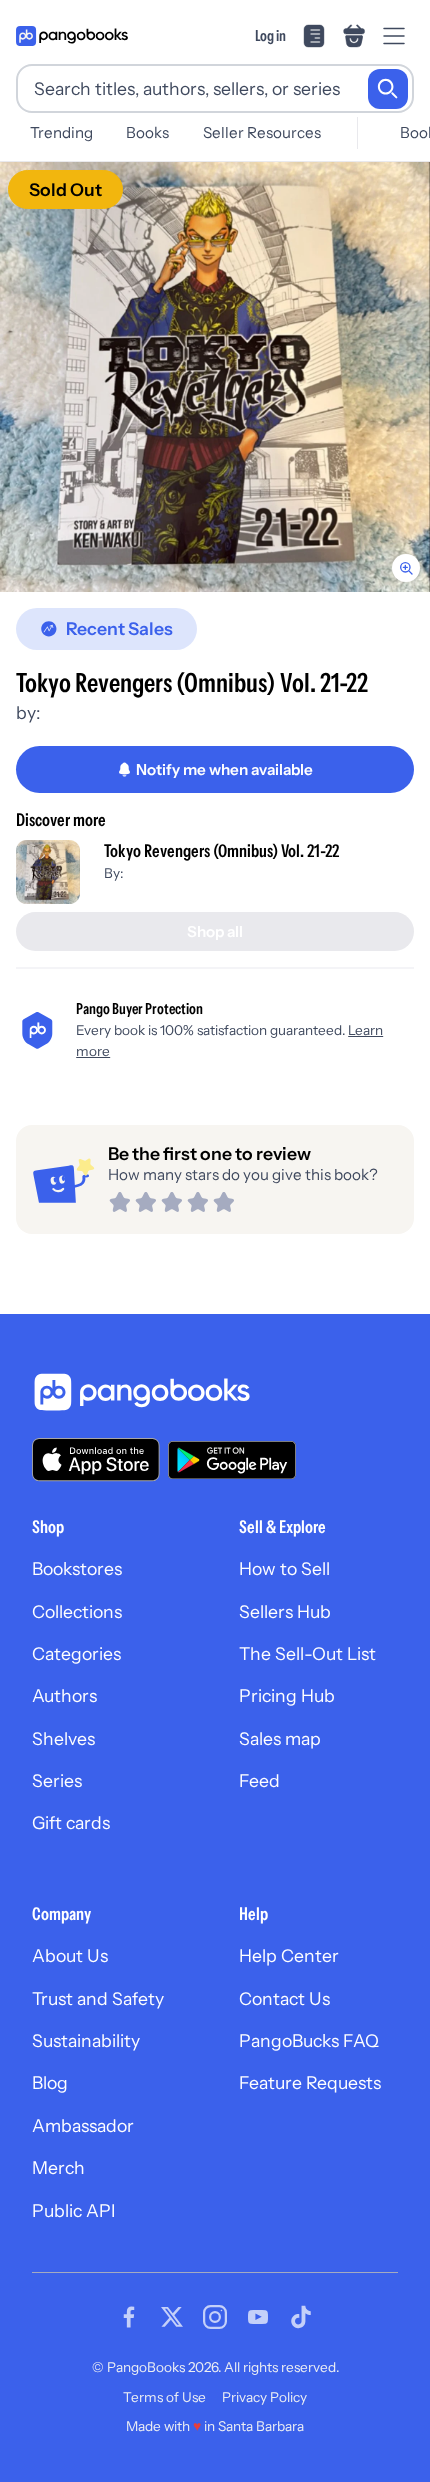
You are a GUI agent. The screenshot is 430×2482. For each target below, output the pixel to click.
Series (57, 1780)
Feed (259, 1780)
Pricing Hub (287, 1695)
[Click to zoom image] (215, 377)
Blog (50, 2082)
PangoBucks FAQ (309, 2040)
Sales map (280, 1738)
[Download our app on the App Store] (96, 1459)
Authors (64, 1695)
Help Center (289, 1955)
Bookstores (77, 1568)
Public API (73, 2210)
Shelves (63, 1738)
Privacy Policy (264, 2397)
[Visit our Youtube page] (258, 2317)
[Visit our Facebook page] (129, 2317)
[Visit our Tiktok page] (301, 2317)
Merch (58, 2167)
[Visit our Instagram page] (215, 2317)
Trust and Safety (98, 1998)
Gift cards (71, 1822)
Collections (77, 1611)
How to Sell (284, 1568)
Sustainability (86, 2040)
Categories (76, 1653)
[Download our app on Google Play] (232, 1460)
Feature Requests (310, 2082)
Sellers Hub (285, 1611)
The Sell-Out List (307, 1653)
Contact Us (284, 1998)
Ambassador (83, 2125)
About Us (70, 1955)
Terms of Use (164, 2397)
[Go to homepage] (72, 36)
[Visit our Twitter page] (172, 2317)
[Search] (388, 89)
